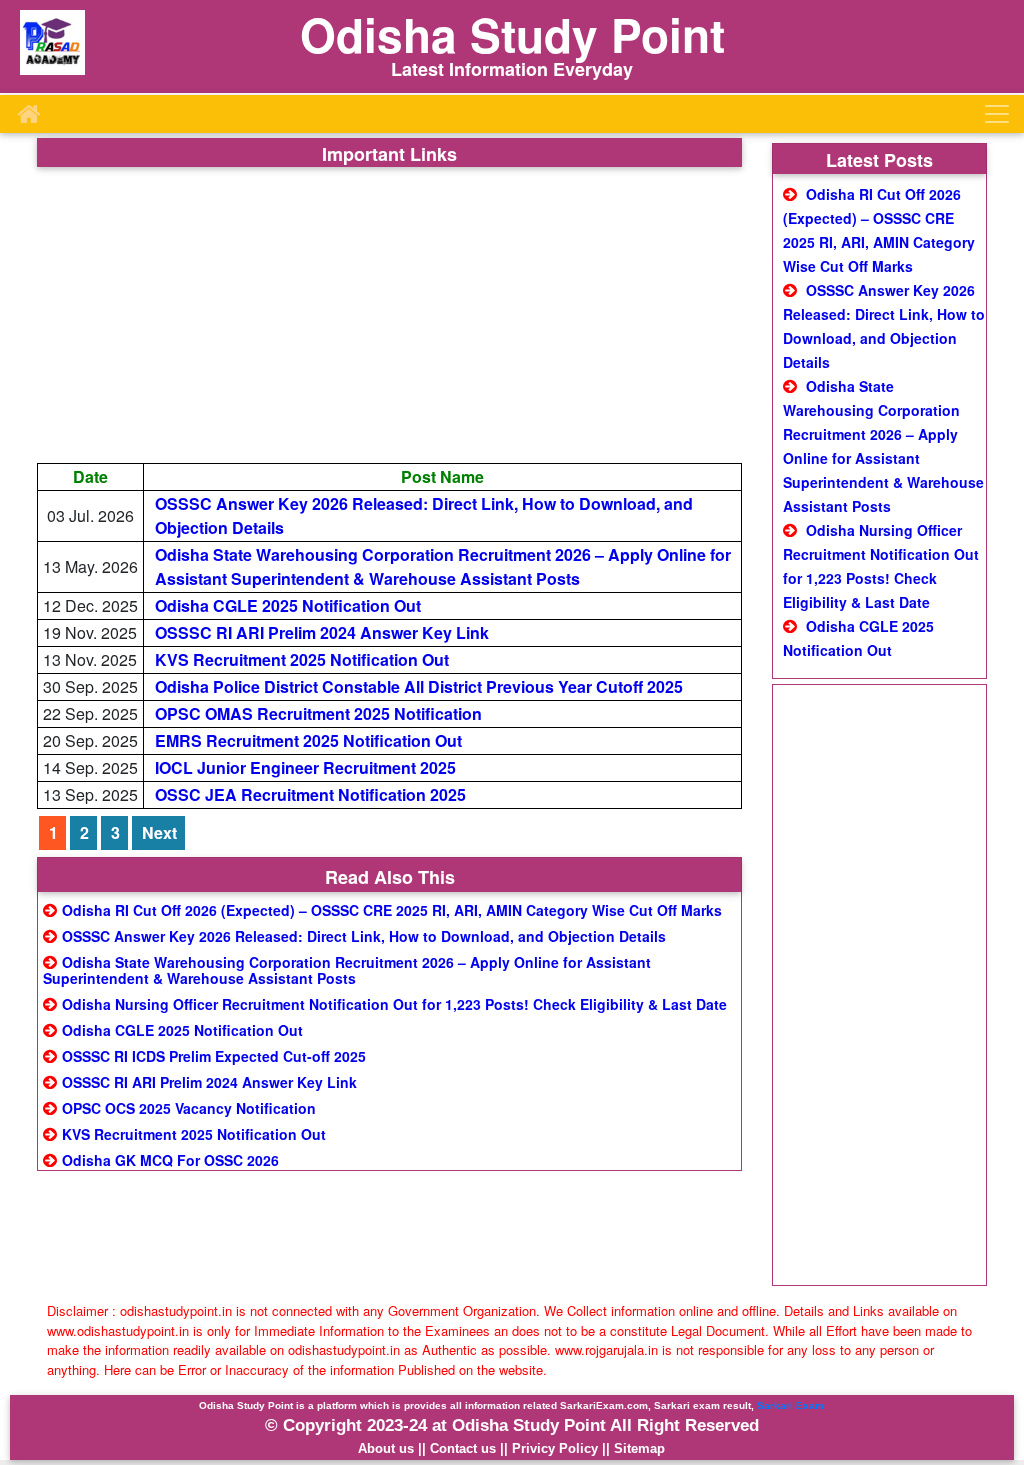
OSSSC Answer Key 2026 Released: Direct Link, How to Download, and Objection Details (364, 936)
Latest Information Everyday (512, 69)
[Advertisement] (389, 315)
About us (386, 1448)
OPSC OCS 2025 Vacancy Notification (189, 1108)
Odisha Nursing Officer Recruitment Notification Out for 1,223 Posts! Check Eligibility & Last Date (394, 1004)
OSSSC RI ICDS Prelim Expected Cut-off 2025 (214, 1056)
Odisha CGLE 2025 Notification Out (288, 605)
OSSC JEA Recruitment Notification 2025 (310, 794)
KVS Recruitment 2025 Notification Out (302, 659)
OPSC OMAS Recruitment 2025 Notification (318, 713)
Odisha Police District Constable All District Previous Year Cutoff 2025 (419, 686)
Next (159, 832)
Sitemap (639, 1448)
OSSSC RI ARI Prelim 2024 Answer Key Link (322, 632)
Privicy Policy (555, 1448)
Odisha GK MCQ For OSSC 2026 (170, 1160)
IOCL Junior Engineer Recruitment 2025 (305, 767)
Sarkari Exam (790, 1405)
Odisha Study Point (512, 34)
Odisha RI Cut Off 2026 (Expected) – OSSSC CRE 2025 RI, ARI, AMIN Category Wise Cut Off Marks (392, 910)
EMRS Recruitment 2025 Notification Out (308, 740)
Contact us (463, 1448)
